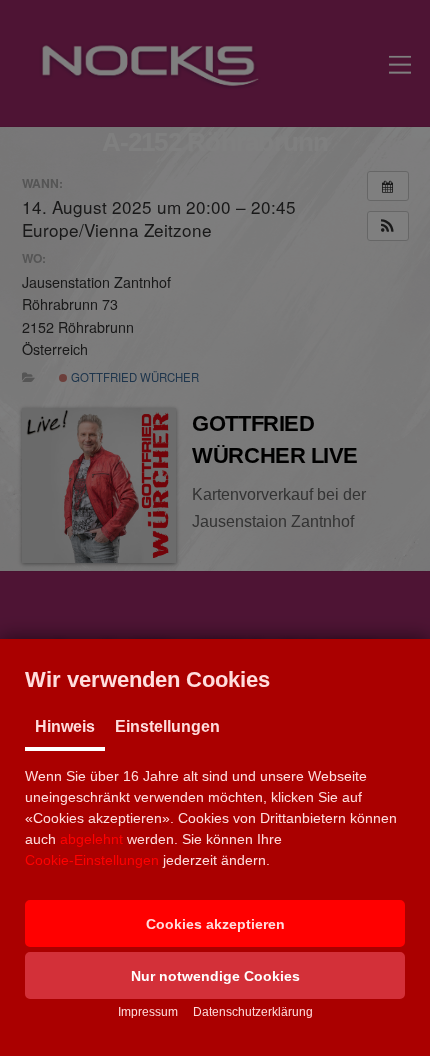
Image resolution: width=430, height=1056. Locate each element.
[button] (215, 923)
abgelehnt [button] (91, 839)
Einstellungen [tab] (167, 726)
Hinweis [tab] (65, 726)
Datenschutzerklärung (253, 1012)
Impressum (148, 1012)
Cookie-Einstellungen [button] (92, 860)
